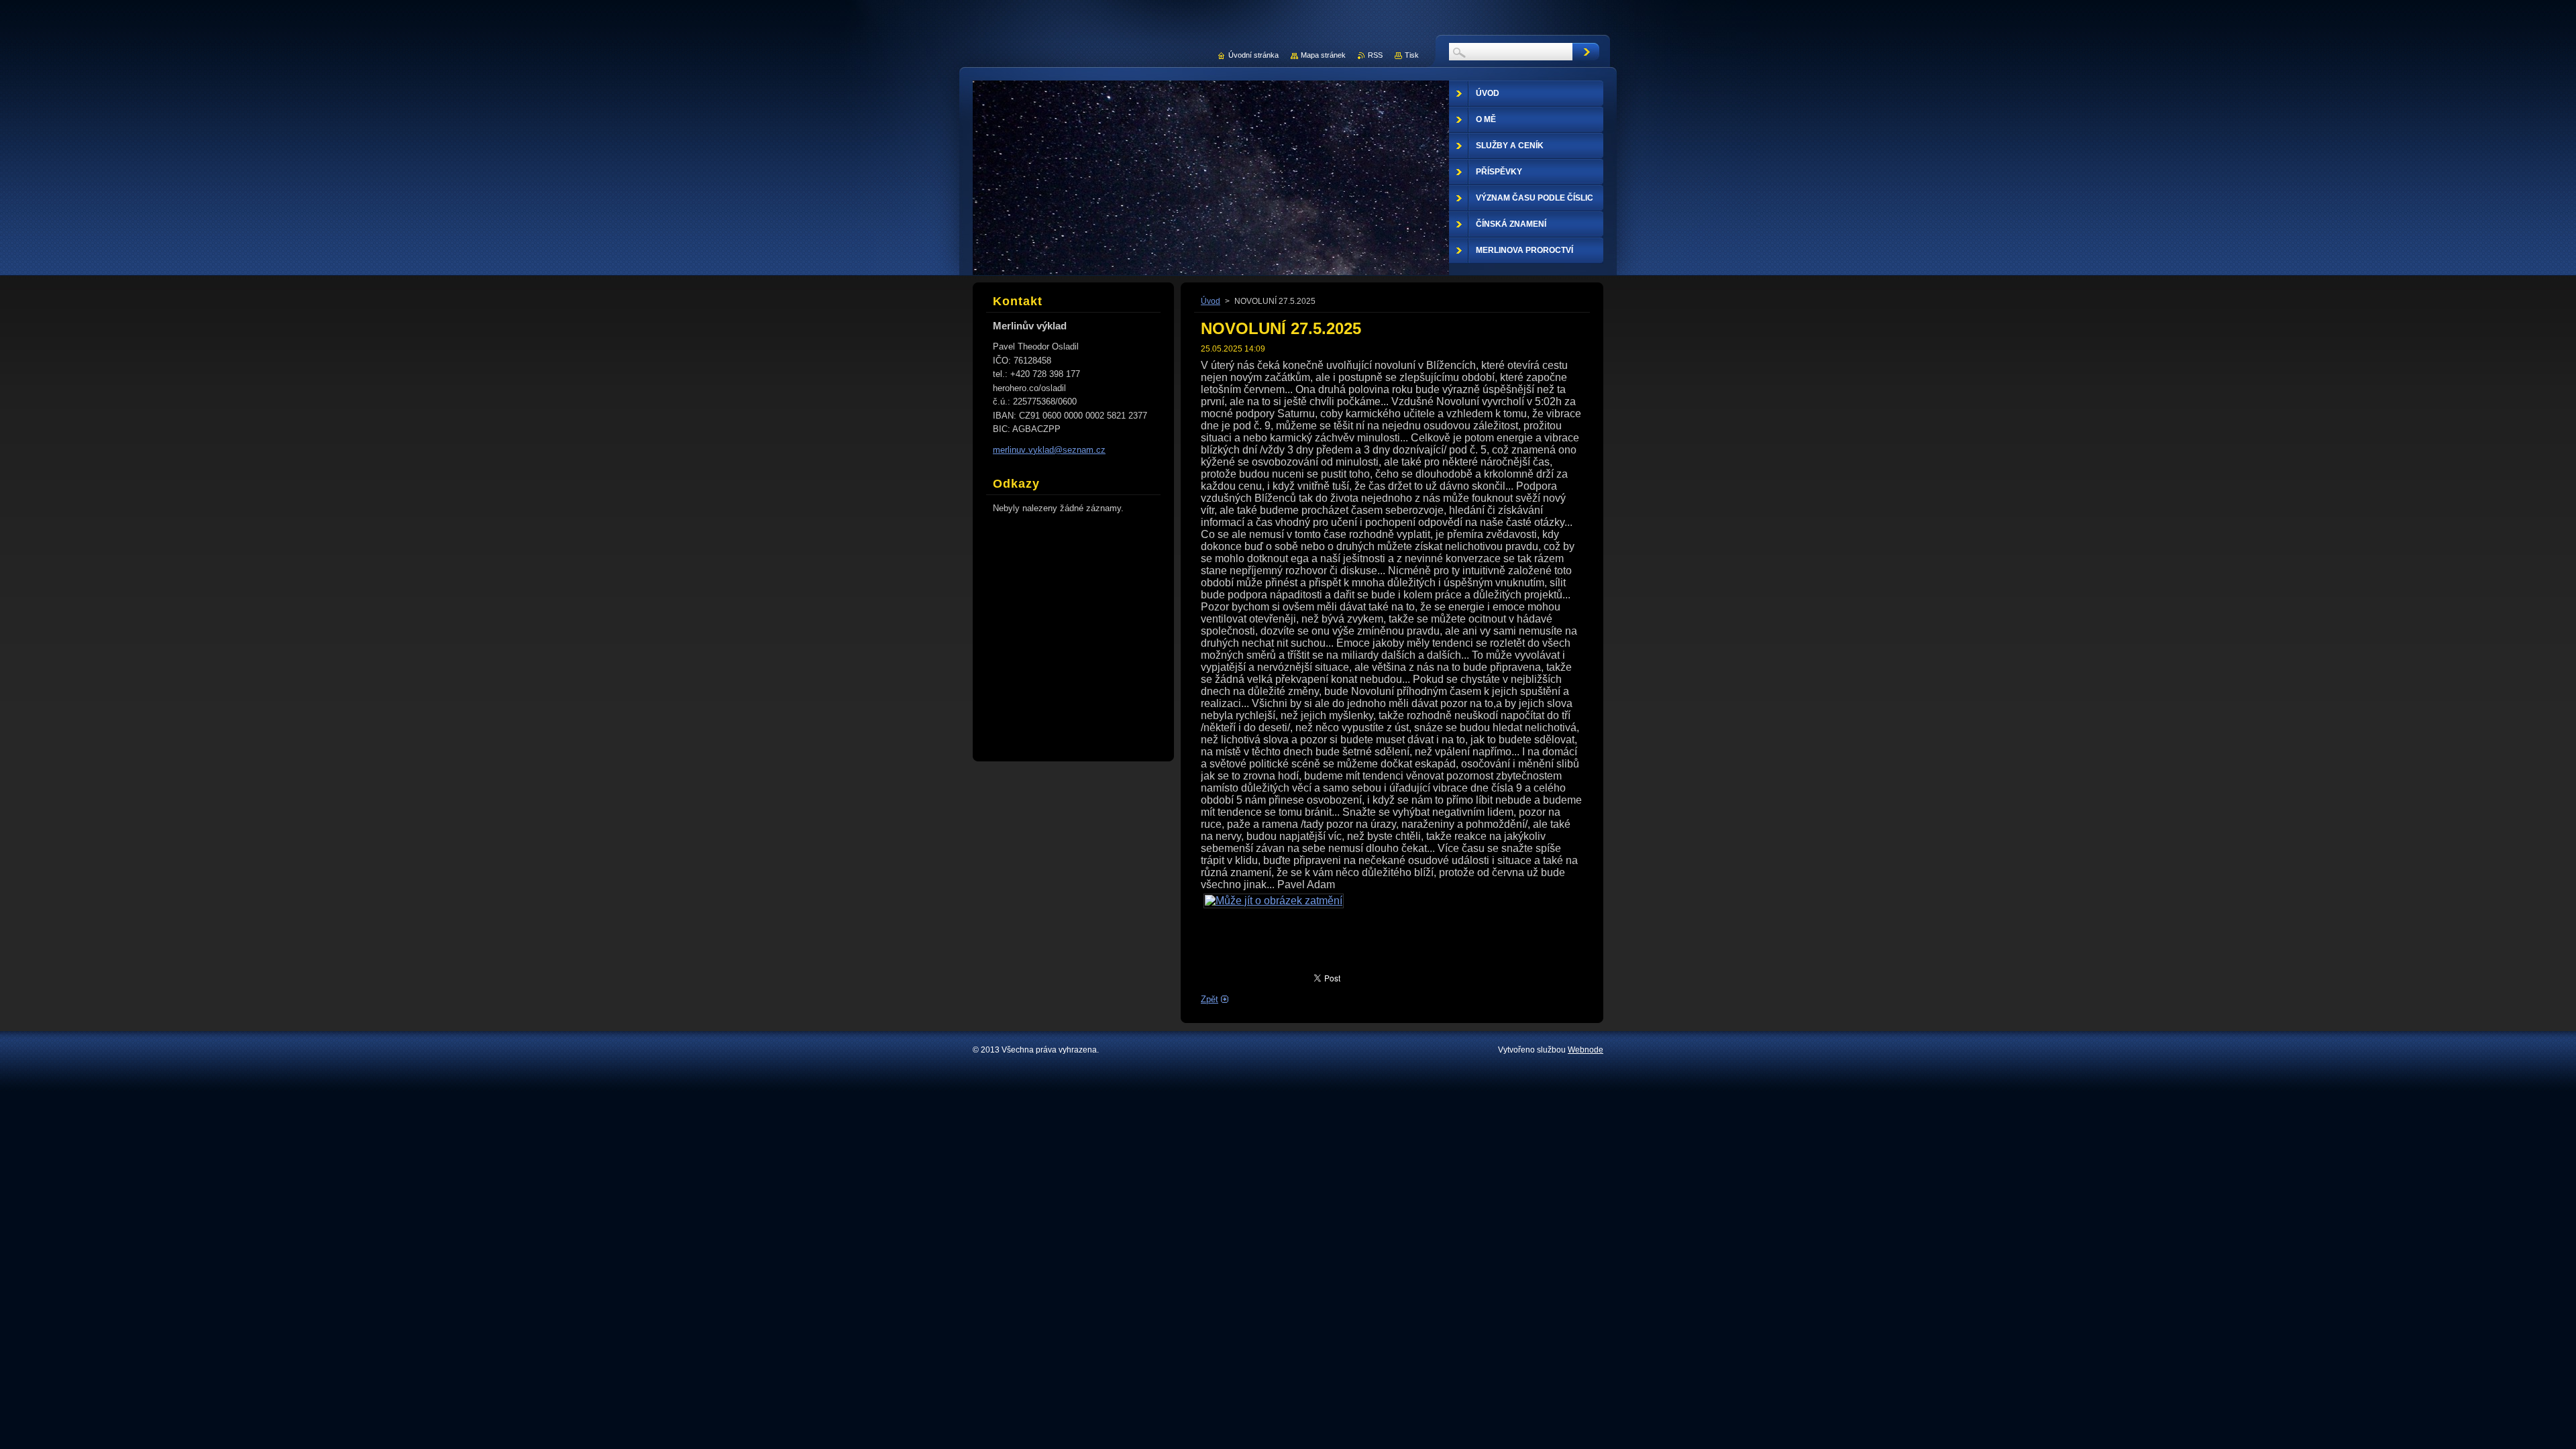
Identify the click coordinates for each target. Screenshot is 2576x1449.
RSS (1375, 55)
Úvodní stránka (1253, 55)
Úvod (1211, 301)
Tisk (1412, 55)
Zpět (1210, 999)
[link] (1274, 901)
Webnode (1586, 1050)
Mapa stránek (1323, 55)
